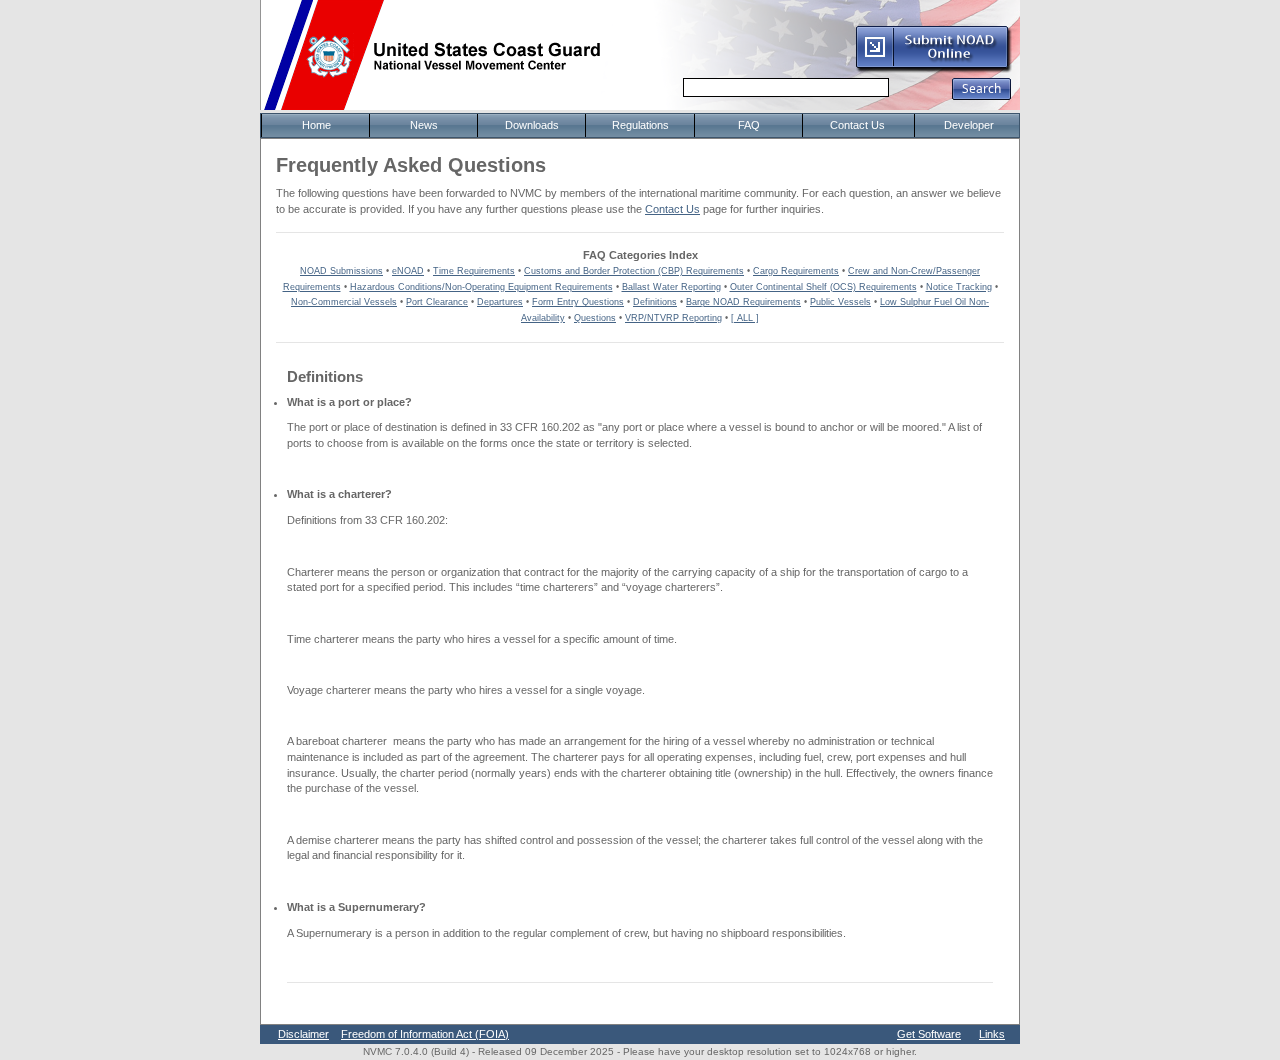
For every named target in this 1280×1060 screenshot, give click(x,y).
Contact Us (672, 209)
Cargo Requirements (796, 271)
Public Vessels (840, 302)
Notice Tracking (959, 287)
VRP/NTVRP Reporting (673, 318)
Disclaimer (303, 1034)
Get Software (929, 1034)
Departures (500, 302)
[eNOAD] (933, 69)
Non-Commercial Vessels (344, 302)
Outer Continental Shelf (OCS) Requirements (823, 287)
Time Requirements (474, 271)
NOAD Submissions (341, 271)
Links (992, 1034)
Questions (595, 318)
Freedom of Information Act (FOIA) (425, 1034)
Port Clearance (437, 302)
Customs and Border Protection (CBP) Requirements (634, 271)
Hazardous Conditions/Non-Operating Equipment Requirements (481, 287)
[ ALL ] (745, 318)
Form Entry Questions (578, 302)
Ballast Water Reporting (671, 287)
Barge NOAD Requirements (743, 302)
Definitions (655, 302)
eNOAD (408, 271)
